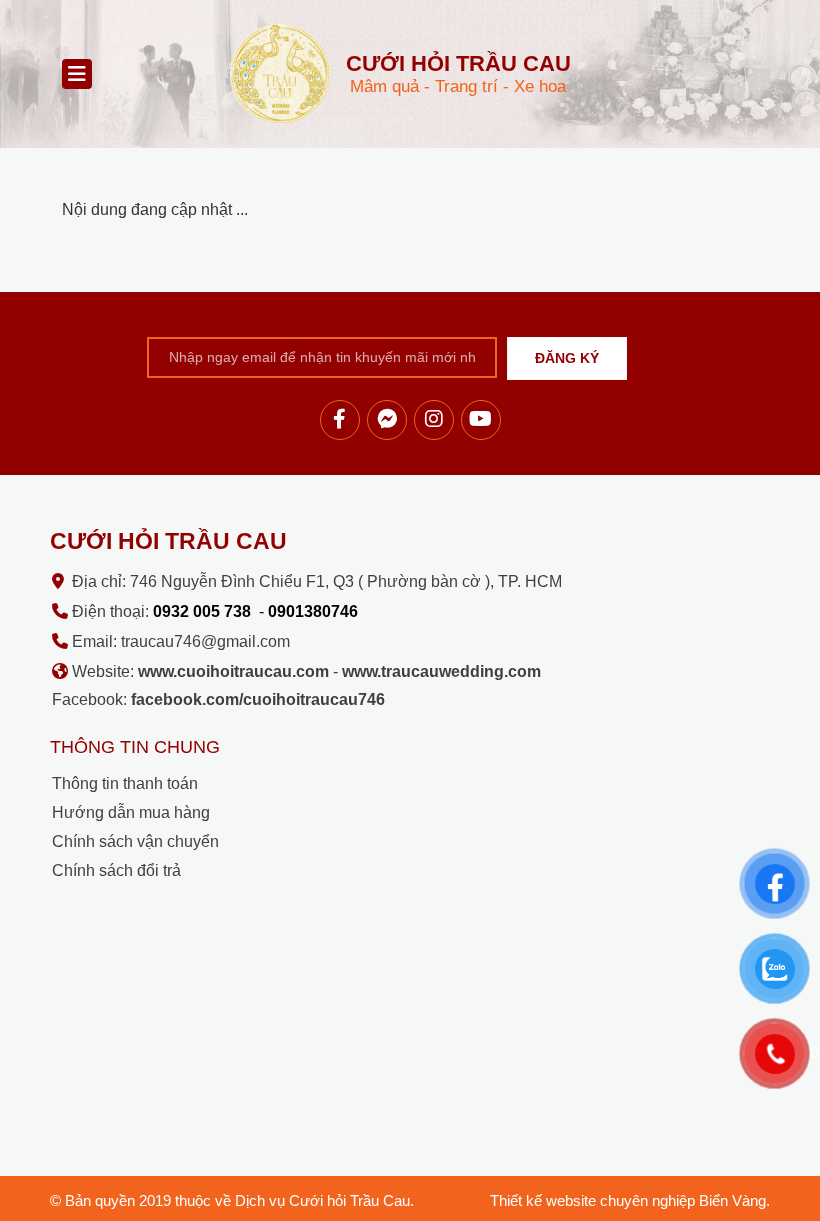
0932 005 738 (202, 611)
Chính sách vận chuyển (135, 841)
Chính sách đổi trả (116, 870)
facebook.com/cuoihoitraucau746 (258, 699)
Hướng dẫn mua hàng (131, 812)
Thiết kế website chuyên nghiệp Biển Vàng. (630, 1200)
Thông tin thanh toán (125, 783)
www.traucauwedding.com (441, 671)
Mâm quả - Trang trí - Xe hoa (458, 73)
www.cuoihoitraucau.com (233, 671)
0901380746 (313, 611)
